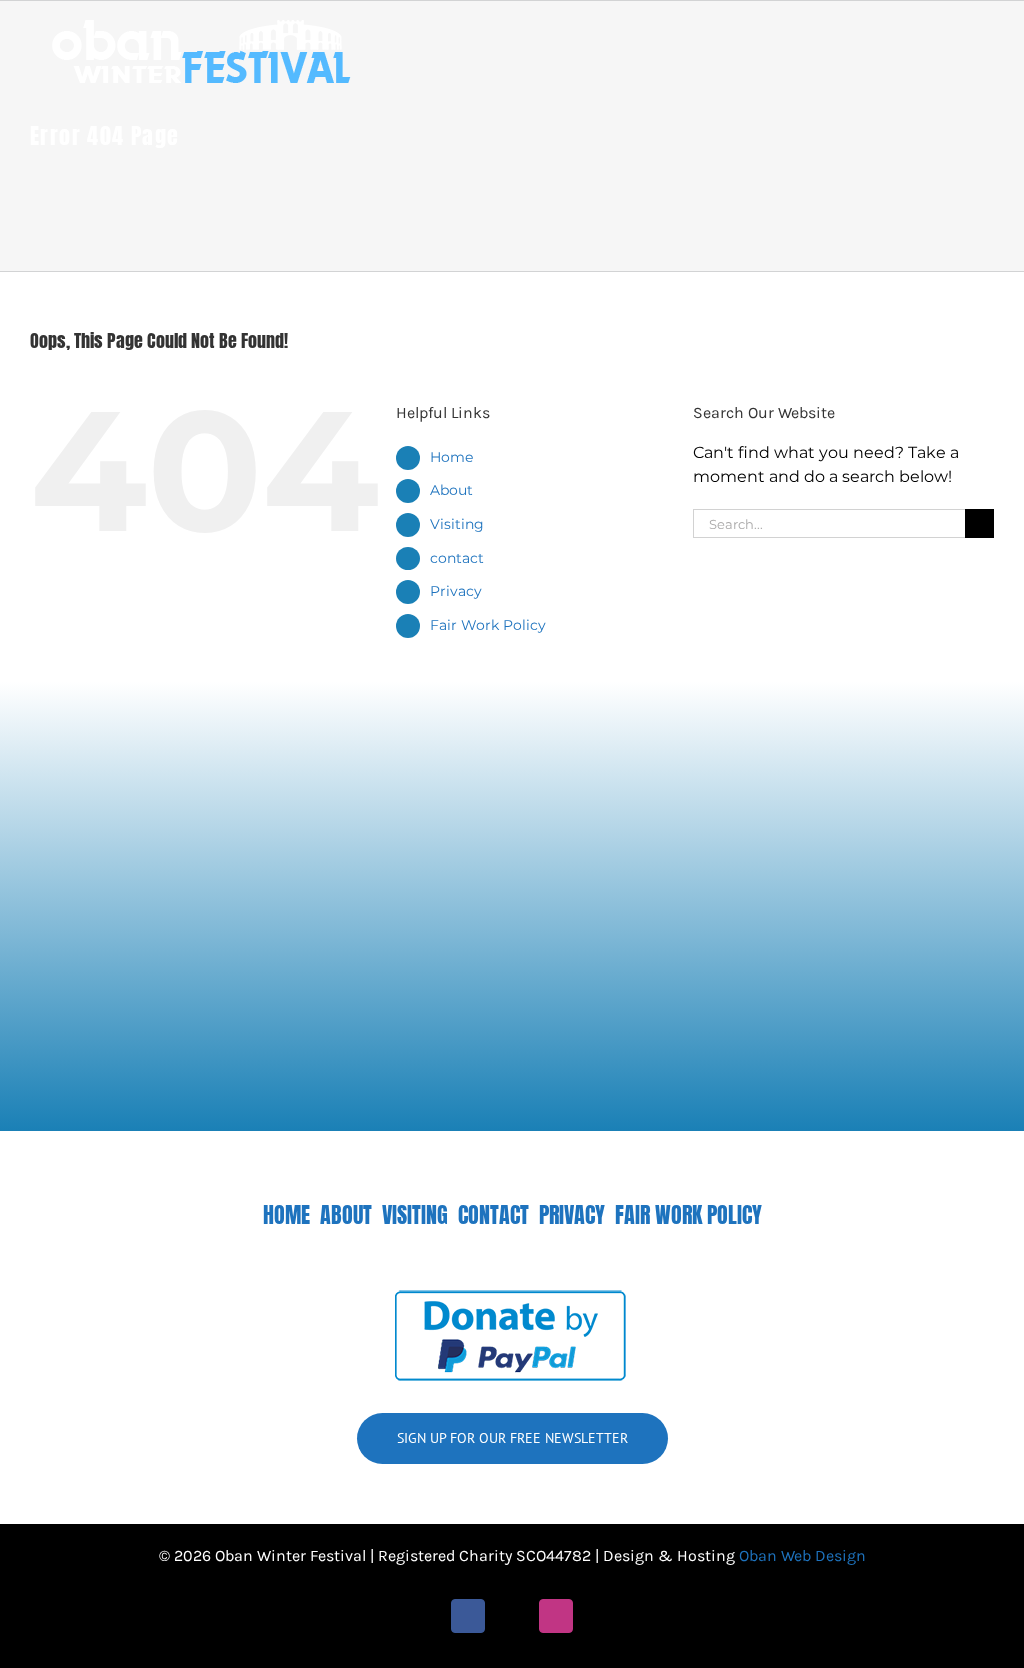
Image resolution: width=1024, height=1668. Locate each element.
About (451, 490)
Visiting (457, 524)
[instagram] (556, 1616)
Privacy (456, 591)
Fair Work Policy (488, 625)
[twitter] (512, 1616)
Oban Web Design (802, 1555)
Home (451, 457)
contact (457, 558)
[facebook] (468, 1616)
